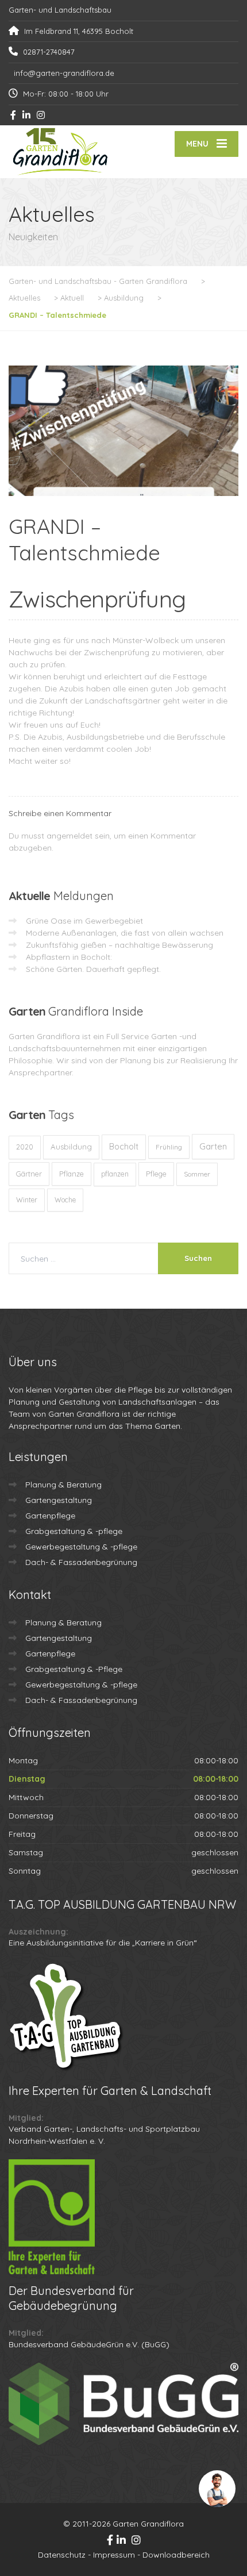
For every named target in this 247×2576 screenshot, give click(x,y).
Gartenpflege (50, 1516)
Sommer (197, 1174)
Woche (65, 1200)
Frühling (169, 1147)
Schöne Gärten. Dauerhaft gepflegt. (93, 969)
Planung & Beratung (63, 1485)
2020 (25, 1147)
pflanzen (115, 1174)
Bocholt (124, 1147)
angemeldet (70, 836)
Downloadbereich (176, 2555)
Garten (213, 1146)
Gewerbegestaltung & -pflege (81, 1547)
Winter (27, 1200)
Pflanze (72, 1174)
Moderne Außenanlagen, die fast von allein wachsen (125, 933)
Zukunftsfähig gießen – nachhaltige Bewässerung (119, 945)
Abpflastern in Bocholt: (69, 957)
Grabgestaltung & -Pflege (74, 1669)
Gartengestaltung (59, 1500)
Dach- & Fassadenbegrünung (81, 1562)
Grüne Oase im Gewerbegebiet (84, 921)
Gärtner (29, 1174)
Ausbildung (71, 1147)
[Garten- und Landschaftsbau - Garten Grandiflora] (66, 152)
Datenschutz (62, 2555)
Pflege (156, 1174)
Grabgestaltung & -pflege (74, 1531)
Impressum (114, 2555)
